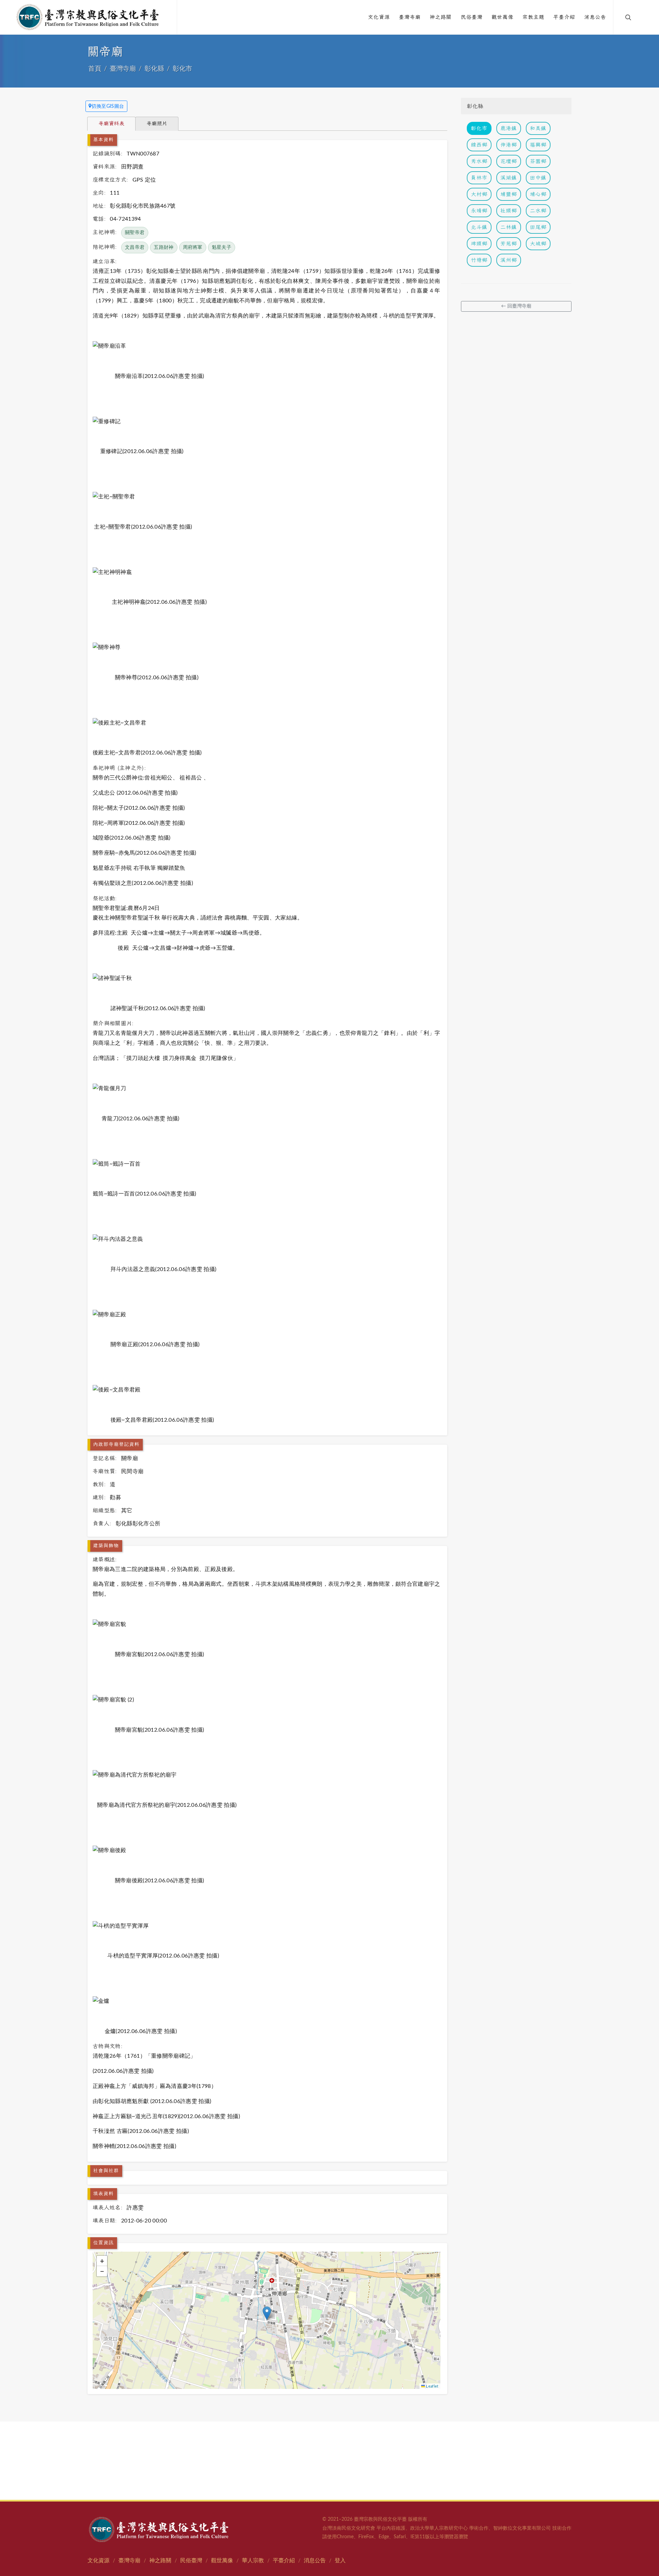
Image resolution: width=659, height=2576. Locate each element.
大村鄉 (479, 194)
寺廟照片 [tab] (157, 123)
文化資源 (99, 2561)
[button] (267, 2313)
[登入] (643, 17)
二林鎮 (509, 227)
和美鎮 (538, 128)
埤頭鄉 (479, 244)
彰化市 (182, 69)
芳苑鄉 (509, 244)
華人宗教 (253, 2561)
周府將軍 (193, 247)
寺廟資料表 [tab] (111, 123)
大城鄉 (538, 244)
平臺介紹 (284, 2561)
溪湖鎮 (509, 178)
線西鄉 (479, 145)
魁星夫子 (222, 247)
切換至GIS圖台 (108, 106)
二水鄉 (538, 211)
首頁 (95, 69)
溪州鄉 (509, 260)
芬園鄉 (538, 161)
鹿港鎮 (509, 128)
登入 (340, 2561)
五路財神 (164, 247)
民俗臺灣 (191, 2561)
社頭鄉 (509, 211)
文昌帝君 (135, 247)
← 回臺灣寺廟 (516, 306)
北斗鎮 (479, 227)
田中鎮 (538, 178)
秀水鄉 (479, 161)
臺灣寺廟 (123, 69)
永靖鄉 (479, 211)
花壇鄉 (509, 161)
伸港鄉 (509, 145)
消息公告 (315, 2561)
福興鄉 (538, 145)
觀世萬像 (222, 2561)
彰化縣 (154, 69)
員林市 (479, 178)
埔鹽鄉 (509, 194)
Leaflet (432, 2386)
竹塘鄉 (479, 260)
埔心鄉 (538, 194)
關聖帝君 (135, 233)
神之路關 (160, 2561)
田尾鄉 (538, 227)
